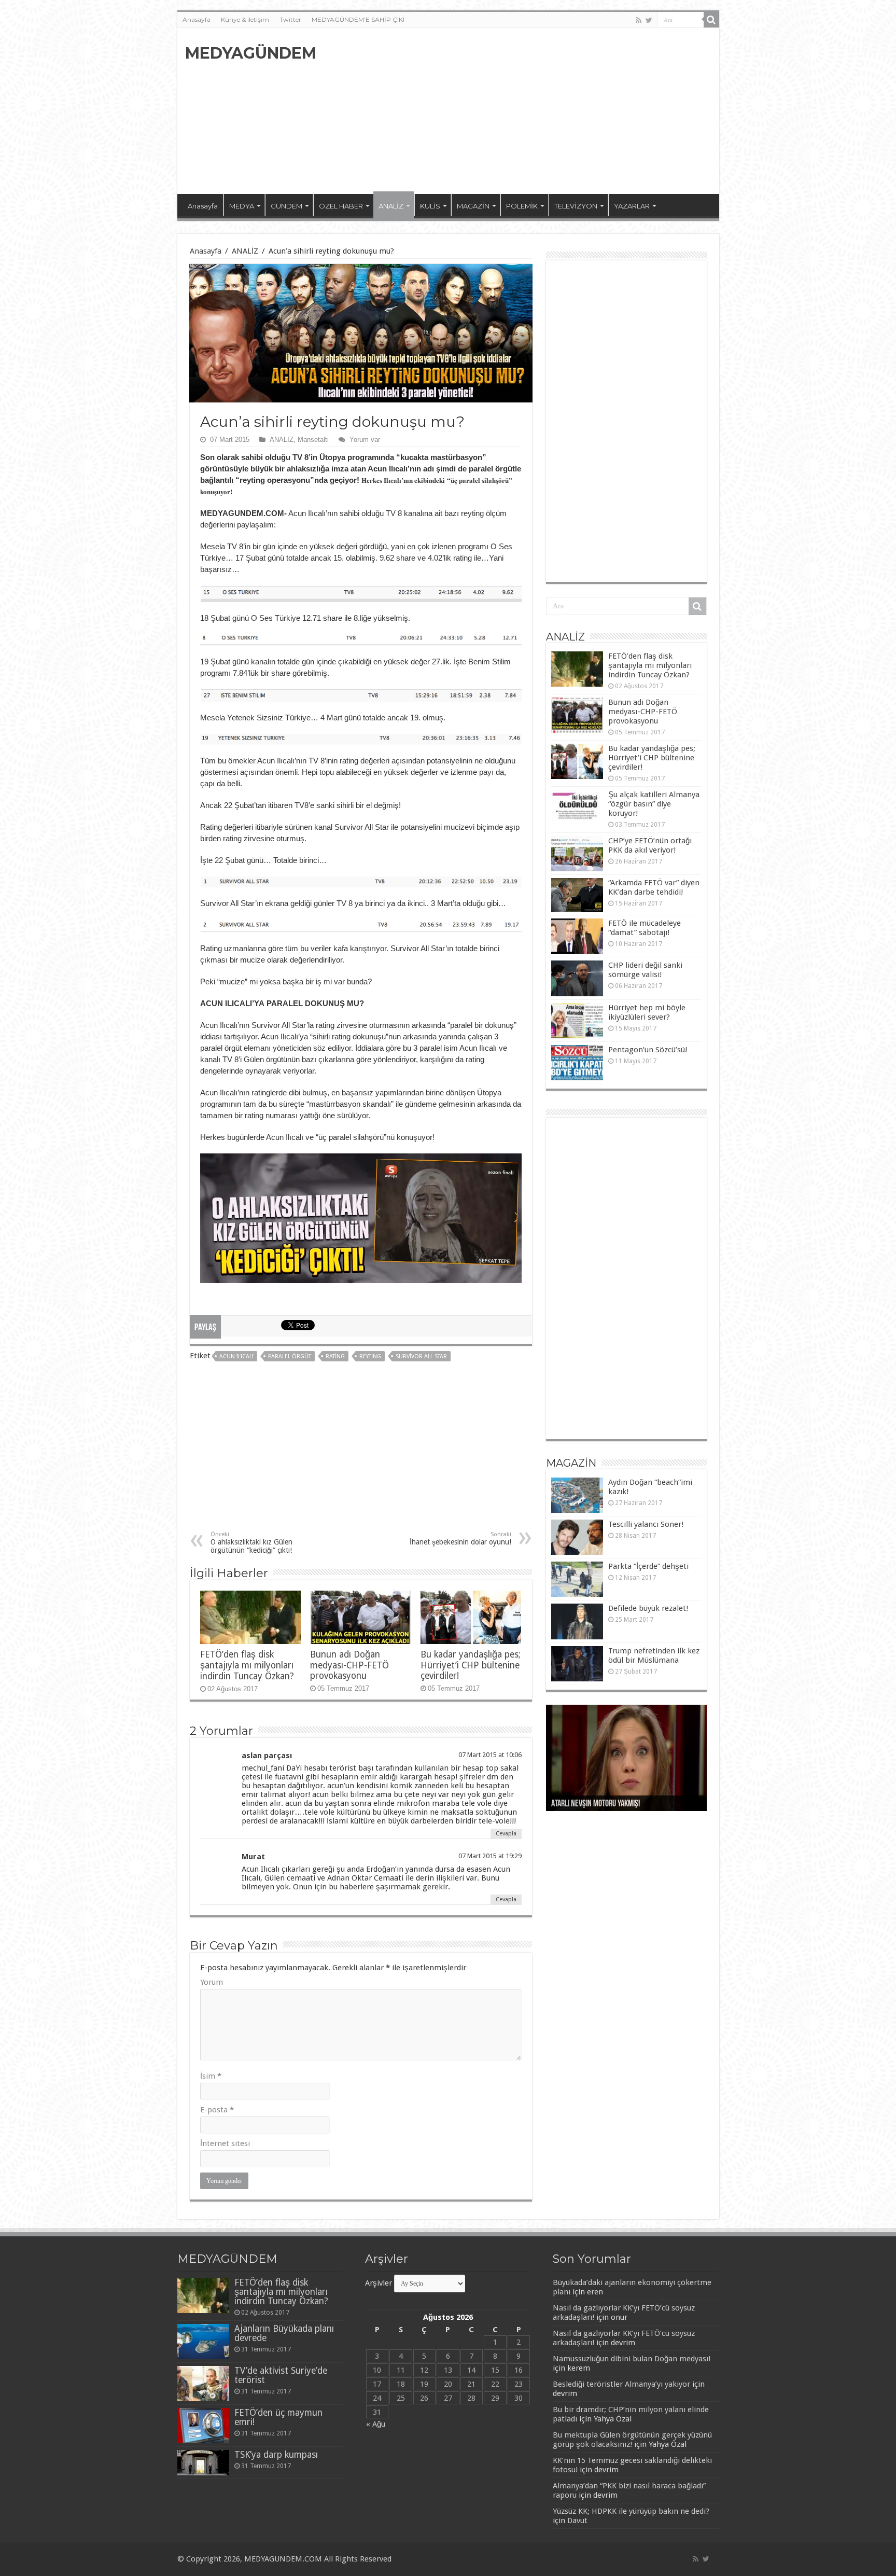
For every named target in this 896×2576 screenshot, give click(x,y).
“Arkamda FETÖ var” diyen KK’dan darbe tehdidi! (654, 887)
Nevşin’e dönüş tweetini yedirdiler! (605, 1804)
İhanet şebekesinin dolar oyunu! (460, 1538)
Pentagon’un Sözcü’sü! (648, 1050)
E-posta (217, 2110)
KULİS (430, 206)
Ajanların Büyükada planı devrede (284, 2333)
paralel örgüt (290, 1356)
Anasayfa (197, 19)
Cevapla (506, 1834)
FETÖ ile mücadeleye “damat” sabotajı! (645, 928)
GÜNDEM (286, 206)
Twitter (290, 19)
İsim (211, 2076)
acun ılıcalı (236, 1356)
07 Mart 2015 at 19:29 (490, 1856)
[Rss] (639, 20)
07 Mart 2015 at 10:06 (490, 1755)
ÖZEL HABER (341, 206)
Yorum (212, 1982)
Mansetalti (313, 440)
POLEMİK (522, 206)
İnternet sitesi (225, 2143)
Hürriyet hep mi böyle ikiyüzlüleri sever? (647, 1012)
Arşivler (379, 2283)
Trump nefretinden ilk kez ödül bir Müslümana (654, 1655)
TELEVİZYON (576, 206)
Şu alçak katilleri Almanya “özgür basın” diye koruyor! (654, 804)
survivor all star (421, 1356)
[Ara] (711, 20)
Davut (577, 2521)
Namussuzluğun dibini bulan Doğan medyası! (632, 2359)
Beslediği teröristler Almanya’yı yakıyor (621, 2384)
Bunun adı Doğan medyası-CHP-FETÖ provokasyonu (349, 1665)
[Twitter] (649, 20)
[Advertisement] (523, 111)
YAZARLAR (632, 206)
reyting (370, 1356)
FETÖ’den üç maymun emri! (278, 2417)
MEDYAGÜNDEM (251, 53)
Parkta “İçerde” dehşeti (648, 1566)
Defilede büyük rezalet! (648, 1608)
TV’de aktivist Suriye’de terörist (281, 2375)
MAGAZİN (473, 206)
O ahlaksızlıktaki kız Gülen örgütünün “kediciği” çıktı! (251, 1543)
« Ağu (376, 2424)
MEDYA (242, 206)
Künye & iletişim (245, 19)
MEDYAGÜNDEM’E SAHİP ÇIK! (358, 19)
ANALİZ (391, 206)
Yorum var (365, 440)
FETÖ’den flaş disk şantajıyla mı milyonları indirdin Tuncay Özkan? (247, 1665)
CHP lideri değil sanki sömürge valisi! (645, 970)
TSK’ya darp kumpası (276, 2455)
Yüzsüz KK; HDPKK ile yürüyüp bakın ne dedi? (631, 2511)
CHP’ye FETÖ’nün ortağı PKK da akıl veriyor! (650, 845)
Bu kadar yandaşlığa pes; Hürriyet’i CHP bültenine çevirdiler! (471, 1665)
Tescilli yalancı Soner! (646, 1524)
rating (335, 1356)
